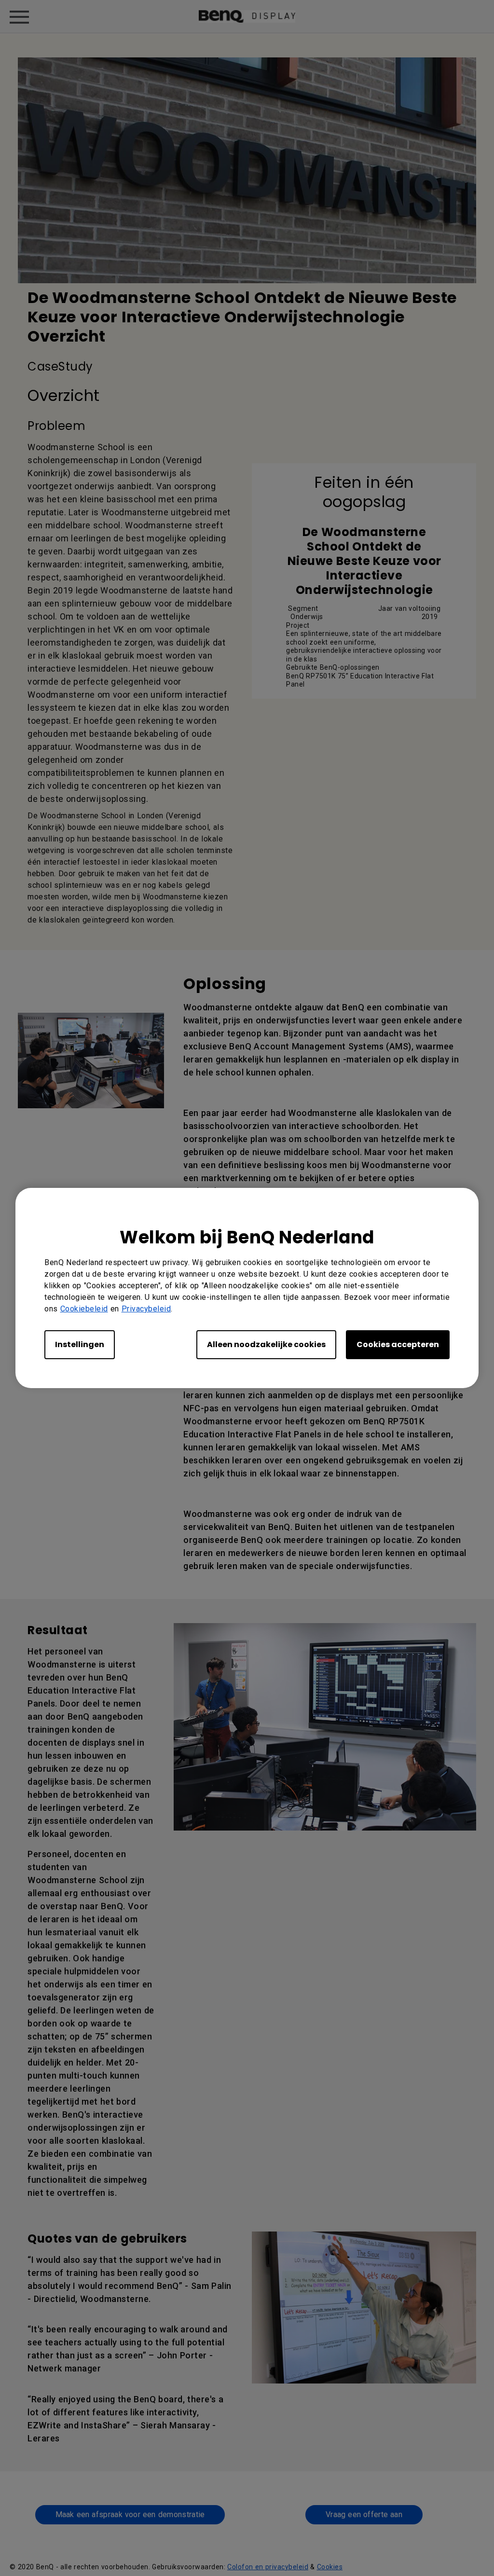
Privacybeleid (146, 1309)
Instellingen (80, 1344)
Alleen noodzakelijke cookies (266, 1344)
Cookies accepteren (398, 1344)
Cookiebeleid (84, 1309)
